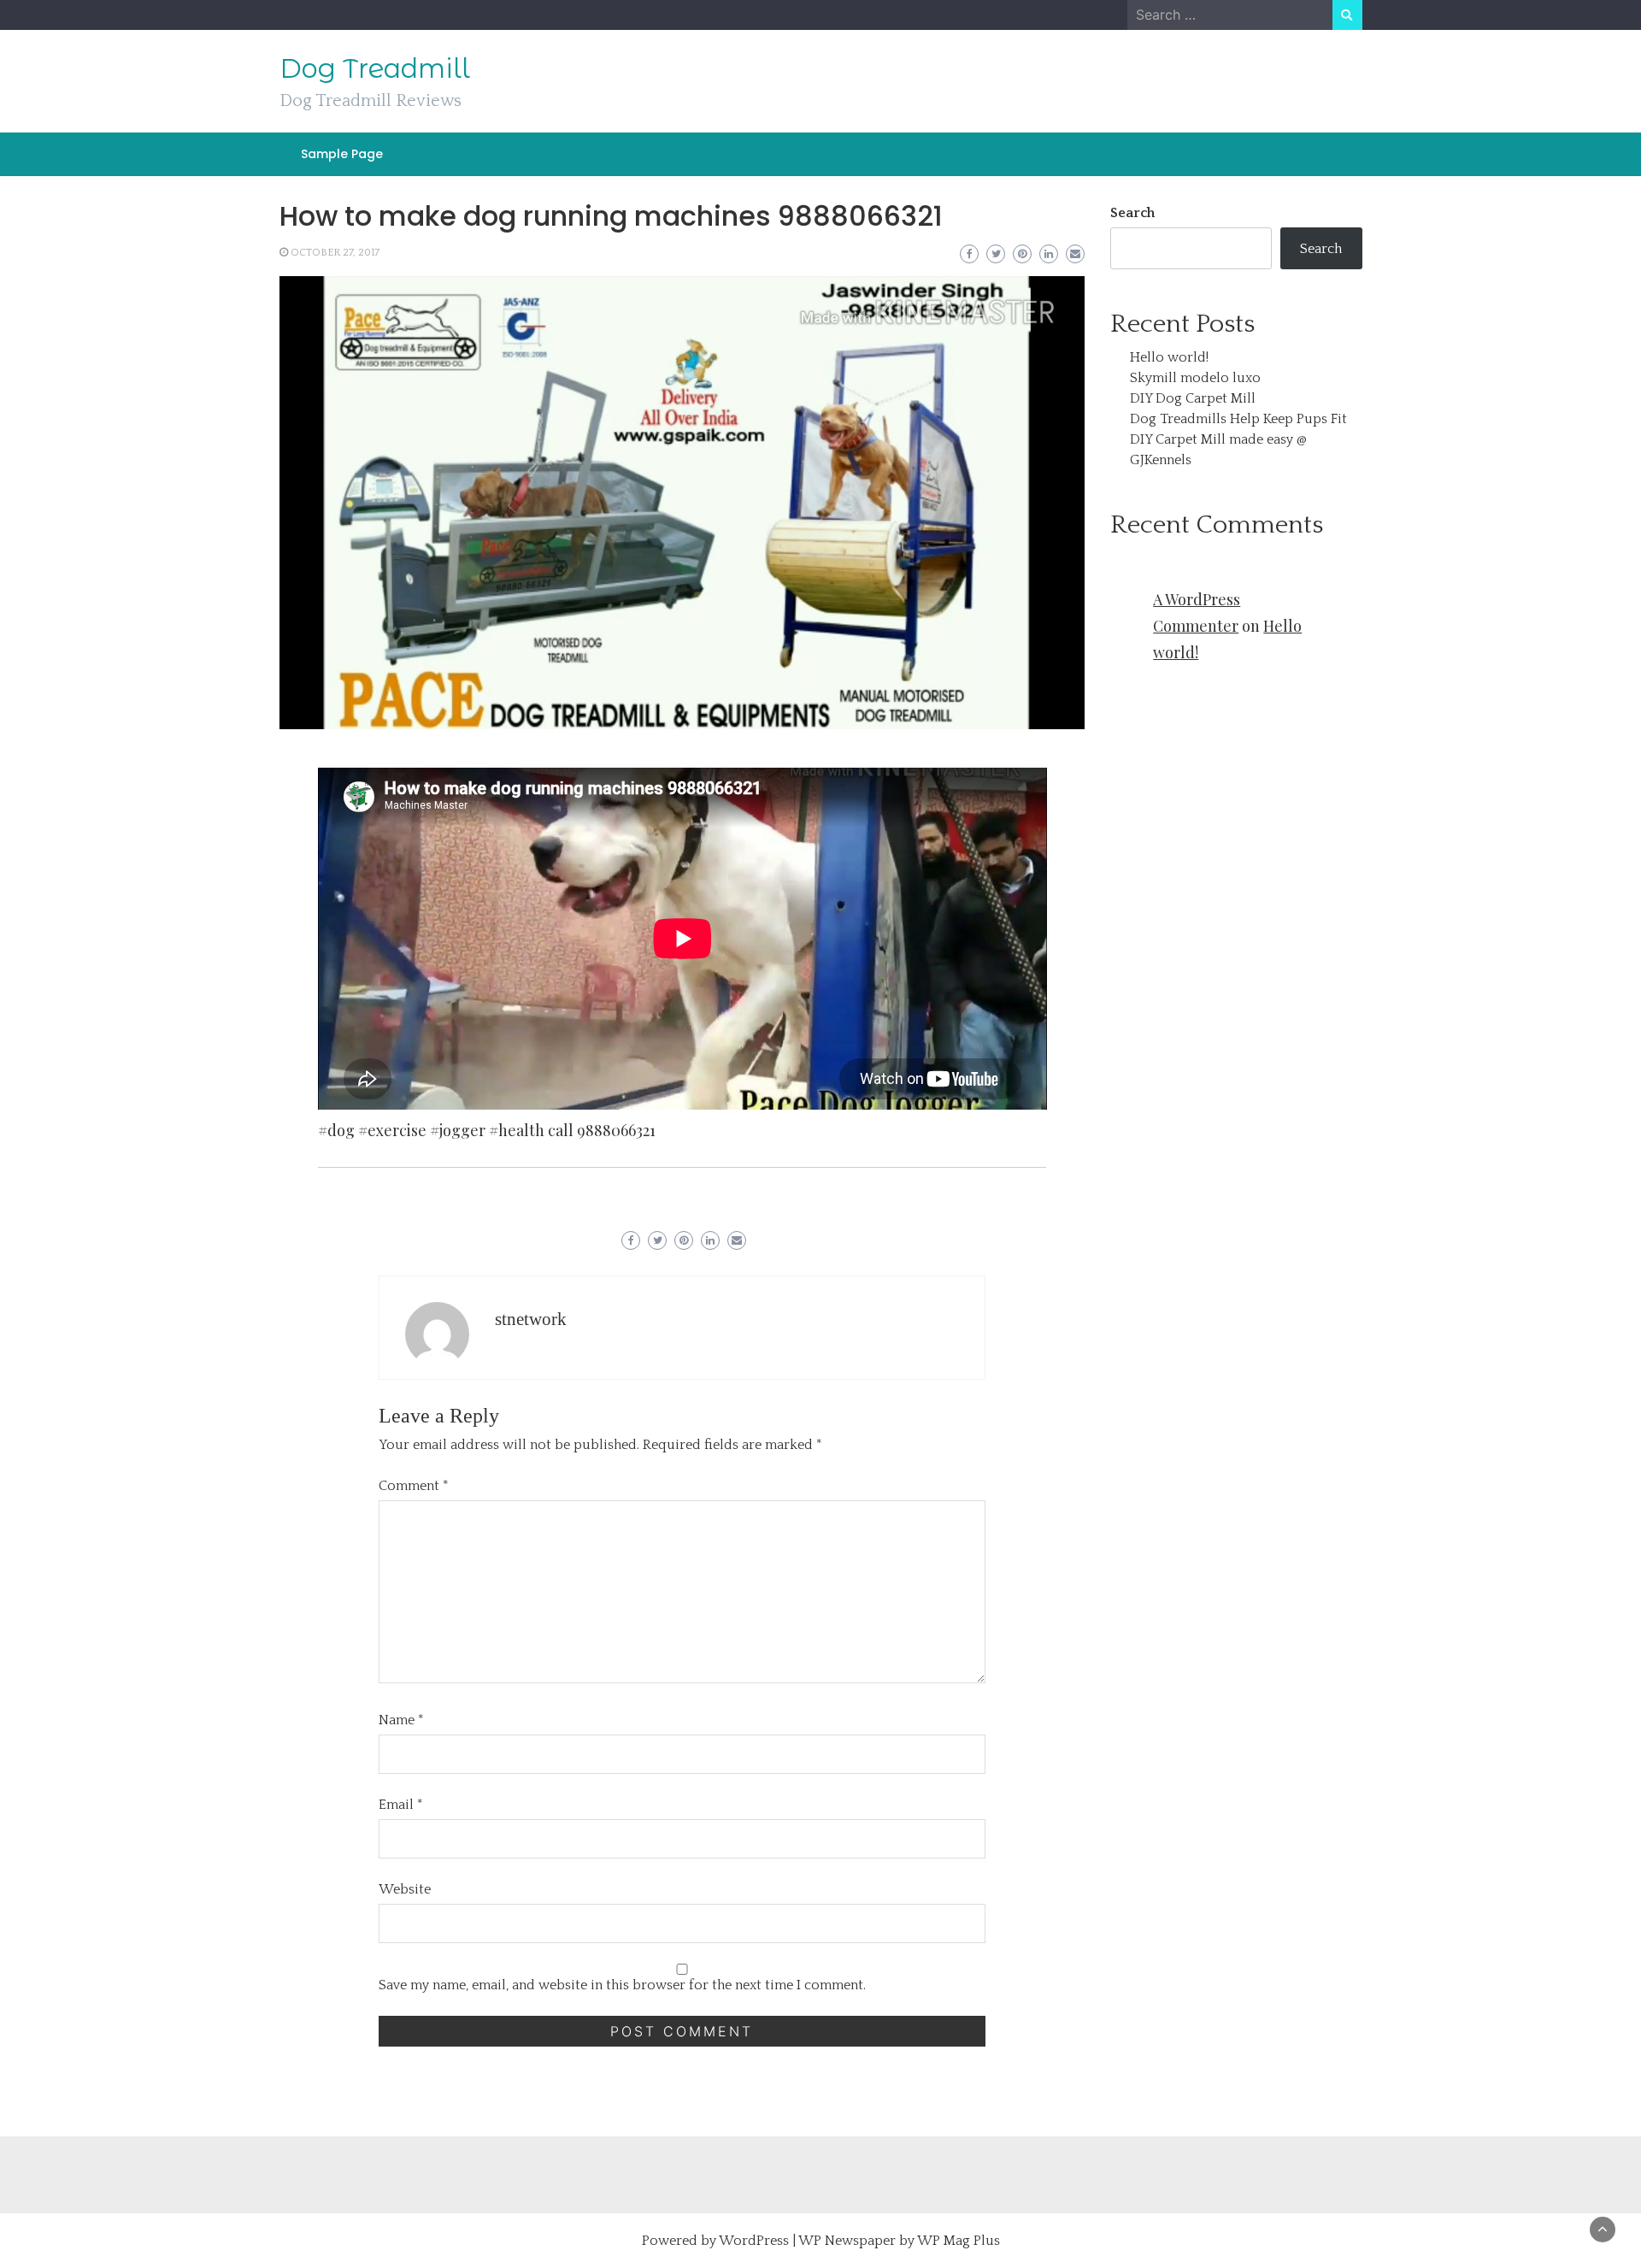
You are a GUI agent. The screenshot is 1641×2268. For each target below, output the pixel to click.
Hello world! (1169, 357)
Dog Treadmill (375, 68)
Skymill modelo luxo (1195, 378)
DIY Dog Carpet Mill (1193, 398)
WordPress (754, 2241)
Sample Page (342, 154)
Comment (414, 1486)
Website (405, 1889)
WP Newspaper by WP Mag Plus (899, 2241)
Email (401, 1805)
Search (1132, 213)
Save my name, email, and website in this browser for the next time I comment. (622, 1985)
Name (401, 1720)
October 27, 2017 (335, 253)
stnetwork (531, 1319)
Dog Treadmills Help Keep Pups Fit (1238, 419)
